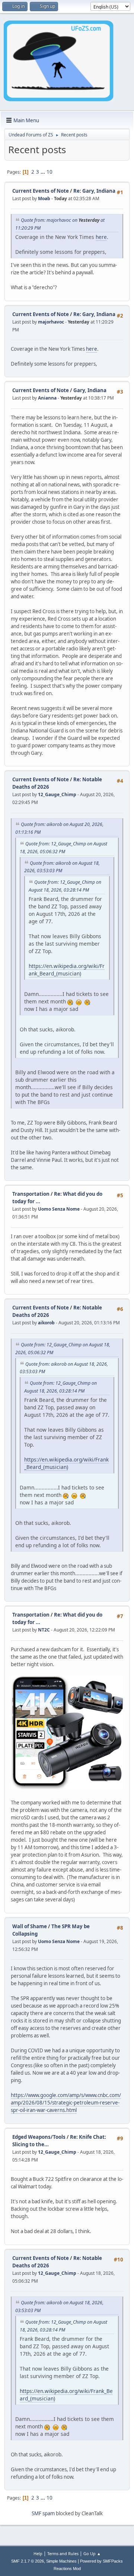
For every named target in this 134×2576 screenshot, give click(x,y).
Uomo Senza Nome (59, 1209)
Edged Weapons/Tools (39, 2137)
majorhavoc (51, 322)
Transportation (31, 1194)
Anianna (47, 398)
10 (50, 172)
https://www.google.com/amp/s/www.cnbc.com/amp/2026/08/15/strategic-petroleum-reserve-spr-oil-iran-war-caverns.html (66, 2103)
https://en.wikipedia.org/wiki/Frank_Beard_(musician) (67, 970)
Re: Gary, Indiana (94, 191)
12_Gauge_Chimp (57, 794)
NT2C (44, 1630)
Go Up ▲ (92, 2553)
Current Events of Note (41, 191)
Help (38, 2553)
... (43, 172)
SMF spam (43, 2513)
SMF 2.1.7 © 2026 (28, 2561)
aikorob (46, 1323)
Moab (44, 198)
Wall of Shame (30, 1926)
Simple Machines (61, 2561)
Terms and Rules (63, 2553)
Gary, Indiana (90, 390)
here (101, 237)
